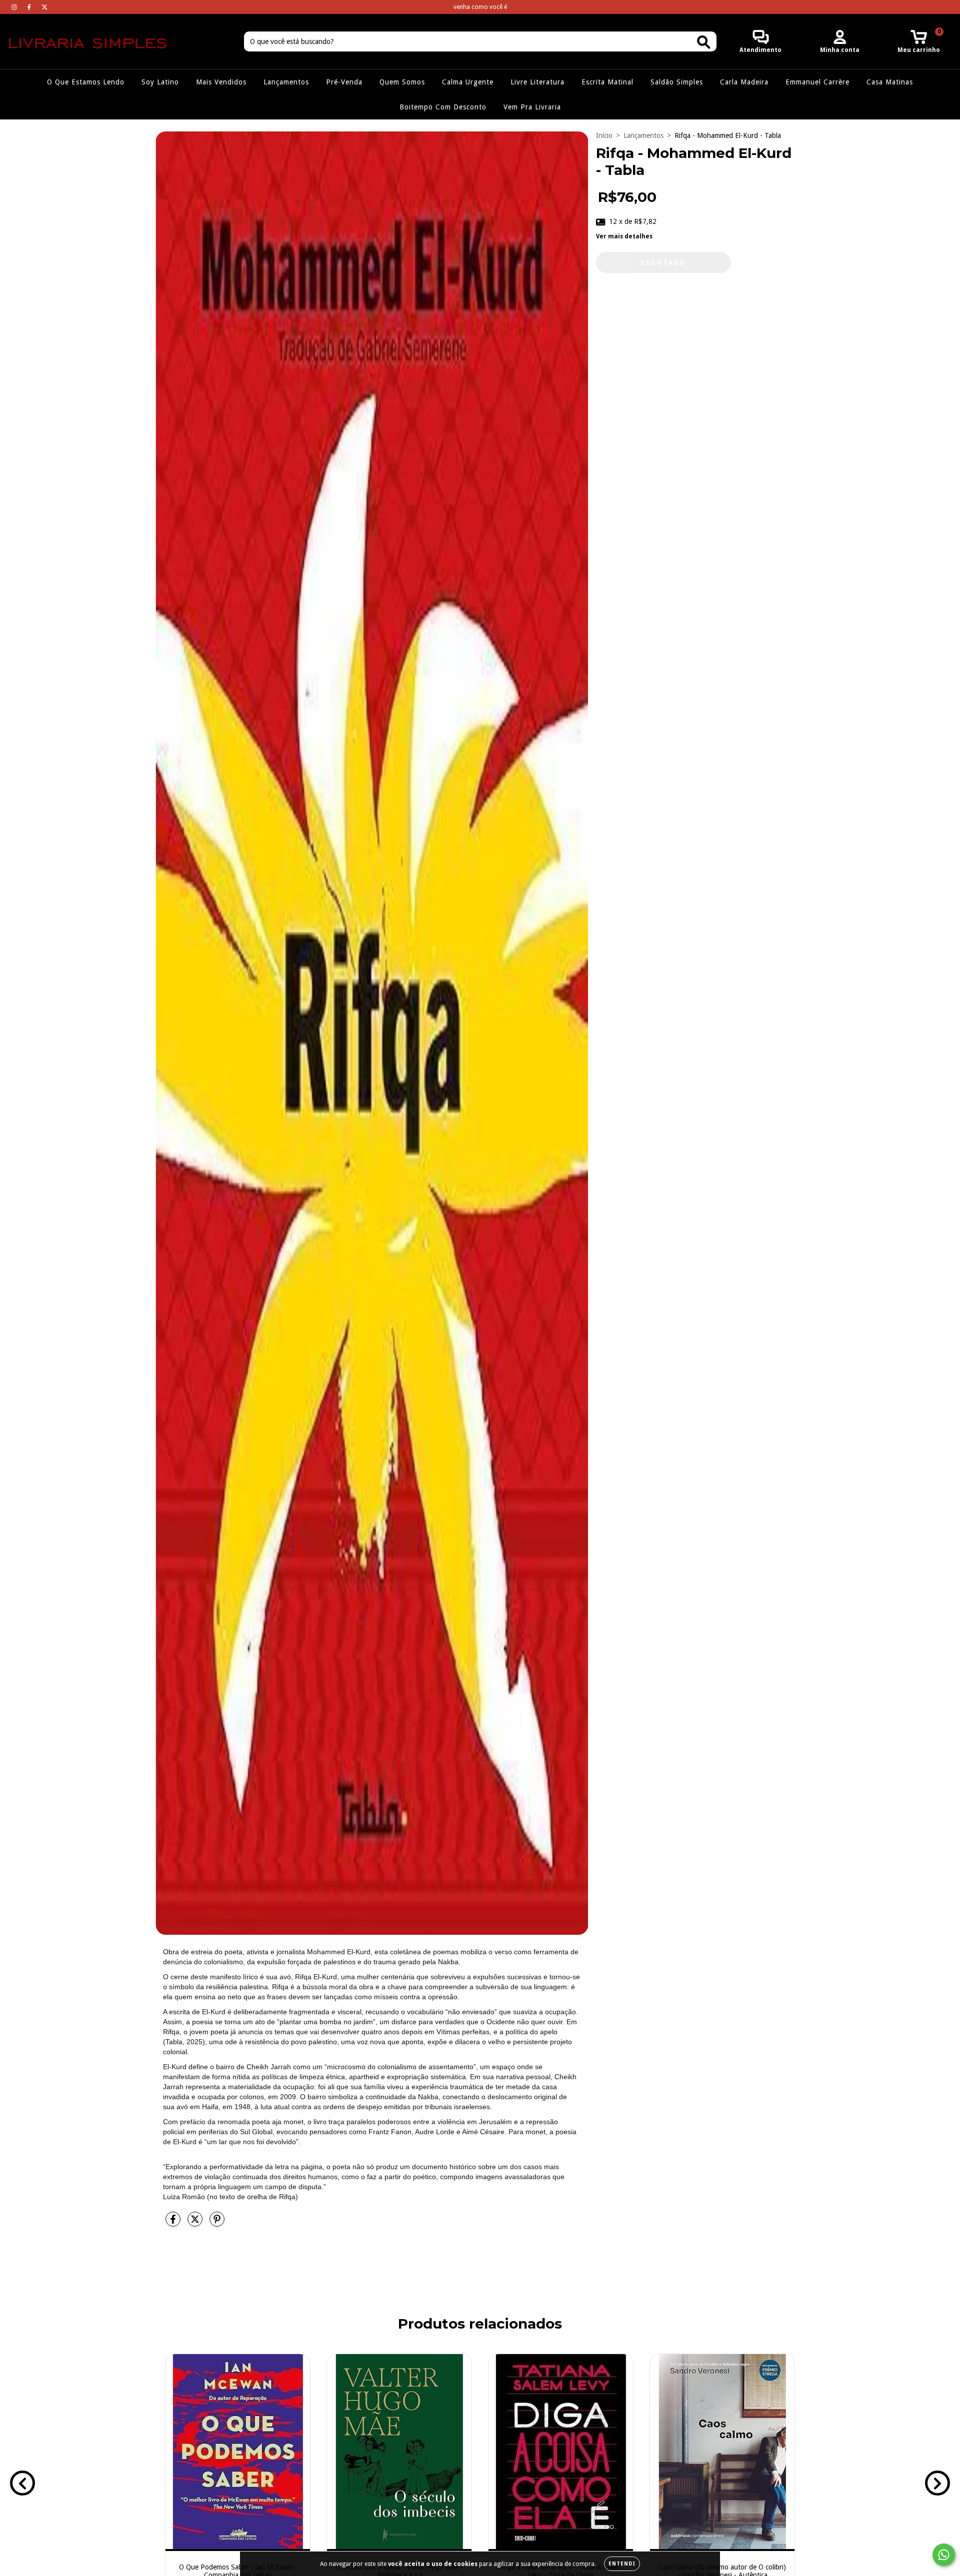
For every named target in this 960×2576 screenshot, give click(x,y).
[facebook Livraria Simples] (30, 7)
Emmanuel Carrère (817, 82)
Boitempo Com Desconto (443, 107)
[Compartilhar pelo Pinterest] (217, 2223)
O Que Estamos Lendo (86, 82)
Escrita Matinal (607, 82)
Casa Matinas (890, 82)
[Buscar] (704, 42)
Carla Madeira (744, 82)
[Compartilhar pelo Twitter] (196, 2223)
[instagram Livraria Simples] (15, 7)
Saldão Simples (677, 82)
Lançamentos (286, 82)
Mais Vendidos (221, 82)
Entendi (622, 2564)
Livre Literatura (537, 82)
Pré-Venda (344, 82)
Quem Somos (402, 82)
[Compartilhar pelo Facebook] (174, 2223)
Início (604, 135)
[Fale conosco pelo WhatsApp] (944, 2555)
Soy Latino (160, 82)
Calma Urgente (468, 82)
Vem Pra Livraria (532, 107)
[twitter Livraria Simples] (44, 7)
